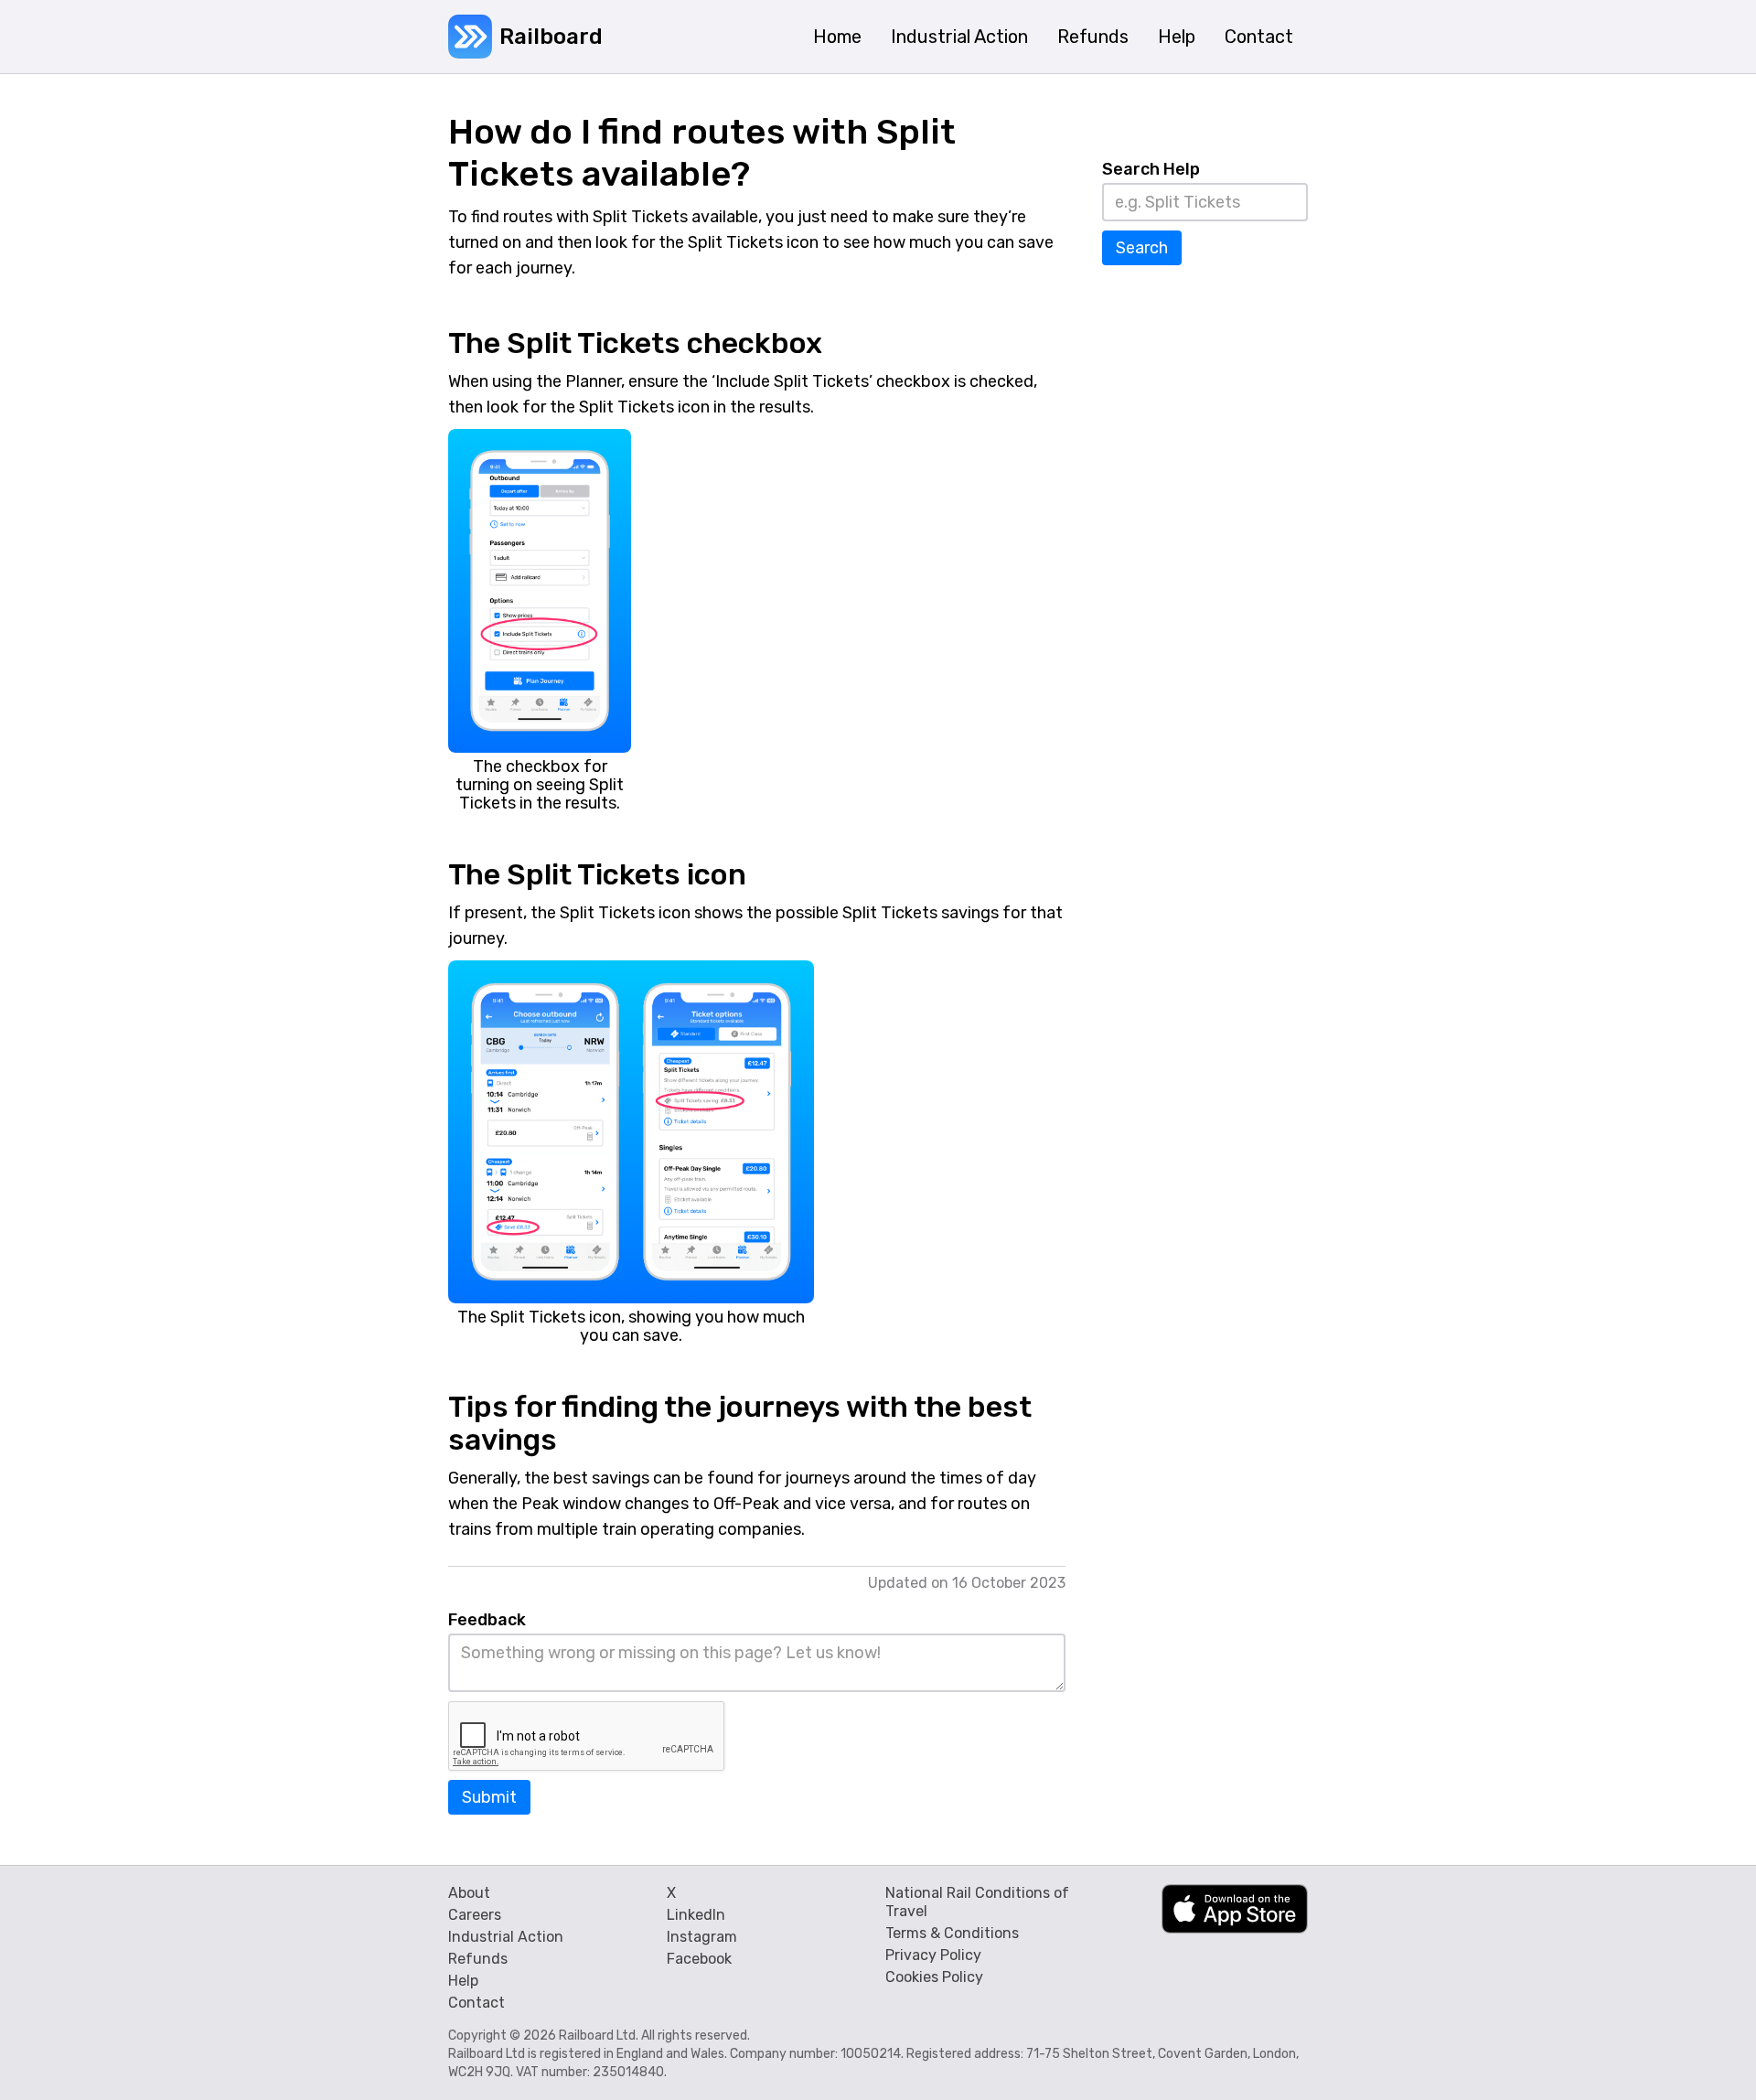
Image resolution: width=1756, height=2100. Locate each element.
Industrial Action (506, 1937)
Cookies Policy (934, 1977)
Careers (475, 1915)
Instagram (702, 1937)
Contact (476, 2003)
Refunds (478, 1959)
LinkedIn (696, 1915)
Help (463, 1981)
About (469, 1893)
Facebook (699, 1959)
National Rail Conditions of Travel (977, 1902)
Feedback (487, 1620)
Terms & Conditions (952, 1933)
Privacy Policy (933, 1955)
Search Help (1151, 169)
